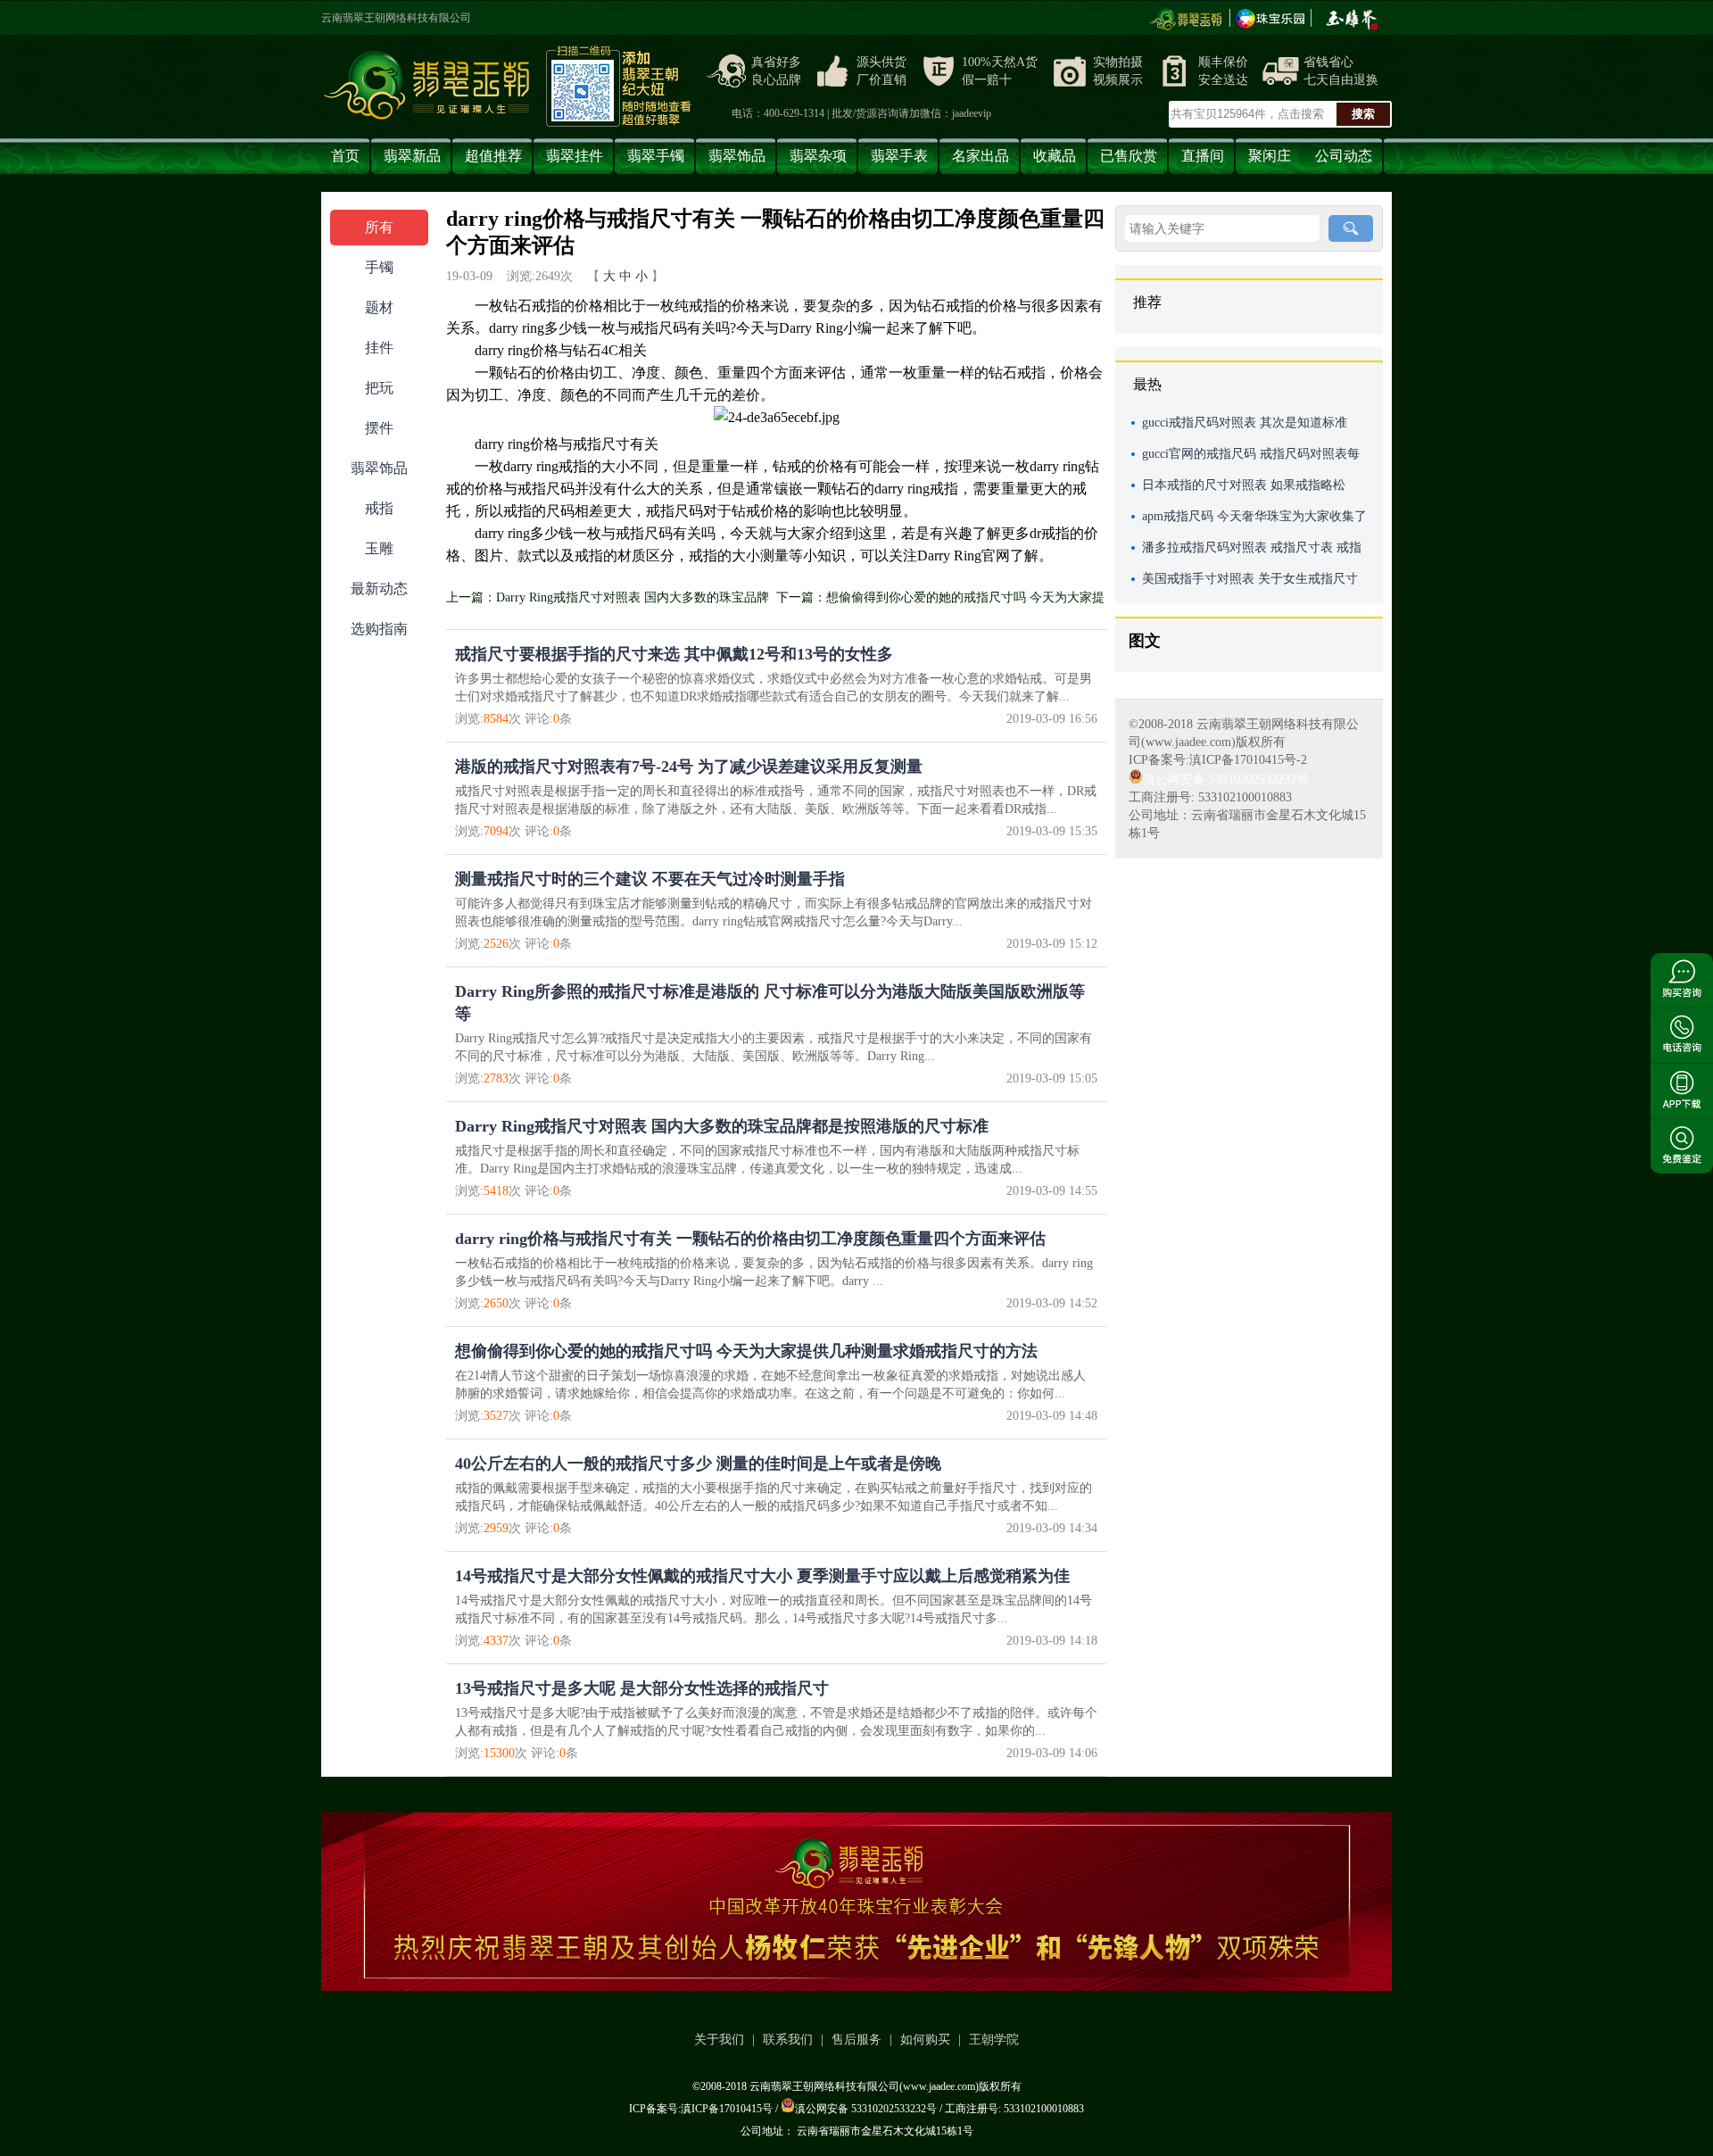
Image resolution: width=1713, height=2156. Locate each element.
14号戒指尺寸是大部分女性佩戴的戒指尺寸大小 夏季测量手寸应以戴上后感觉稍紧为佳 (762, 1576)
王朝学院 (994, 2040)
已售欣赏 (1129, 156)
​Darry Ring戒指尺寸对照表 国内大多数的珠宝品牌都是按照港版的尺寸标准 (722, 1126)
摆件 (379, 428)
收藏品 (1055, 156)
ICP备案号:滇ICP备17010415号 (701, 2109)
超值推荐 (493, 156)
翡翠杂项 (818, 156)
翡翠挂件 (575, 156)
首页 (345, 156)
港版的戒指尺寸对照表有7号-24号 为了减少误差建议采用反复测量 (689, 767)
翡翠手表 (899, 156)
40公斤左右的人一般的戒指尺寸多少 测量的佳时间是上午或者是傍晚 (698, 1464)
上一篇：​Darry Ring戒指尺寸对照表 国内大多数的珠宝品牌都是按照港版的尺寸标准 (608, 601)
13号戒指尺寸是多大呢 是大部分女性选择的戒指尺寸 (642, 1688)
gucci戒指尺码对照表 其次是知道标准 (1245, 423)
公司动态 (1344, 156)
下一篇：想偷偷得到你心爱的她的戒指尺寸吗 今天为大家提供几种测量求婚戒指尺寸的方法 (940, 601)
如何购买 (925, 2040)
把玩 (379, 388)
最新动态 (379, 589)
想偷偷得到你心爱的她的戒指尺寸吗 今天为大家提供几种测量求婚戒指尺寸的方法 (746, 1351)
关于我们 (719, 2040)
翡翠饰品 (737, 156)
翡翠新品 (412, 156)
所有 (379, 227)
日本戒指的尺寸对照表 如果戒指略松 (1244, 485)
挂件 (379, 348)
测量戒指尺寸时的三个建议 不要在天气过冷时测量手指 (650, 879)
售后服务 (856, 2040)
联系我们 (788, 2040)
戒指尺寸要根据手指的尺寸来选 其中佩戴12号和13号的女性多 (674, 654)
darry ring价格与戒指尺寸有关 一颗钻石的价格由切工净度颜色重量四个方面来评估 (750, 1239)
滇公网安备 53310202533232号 (1226, 779)
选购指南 (379, 629)
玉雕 (379, 548)
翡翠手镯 (656, 156)
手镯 (379, 267)
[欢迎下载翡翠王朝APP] (856, 1902)
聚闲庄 (1270, 156)
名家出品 (981, 156)
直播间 (1203, 156)
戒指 (379, 508)
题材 (379, 307)
